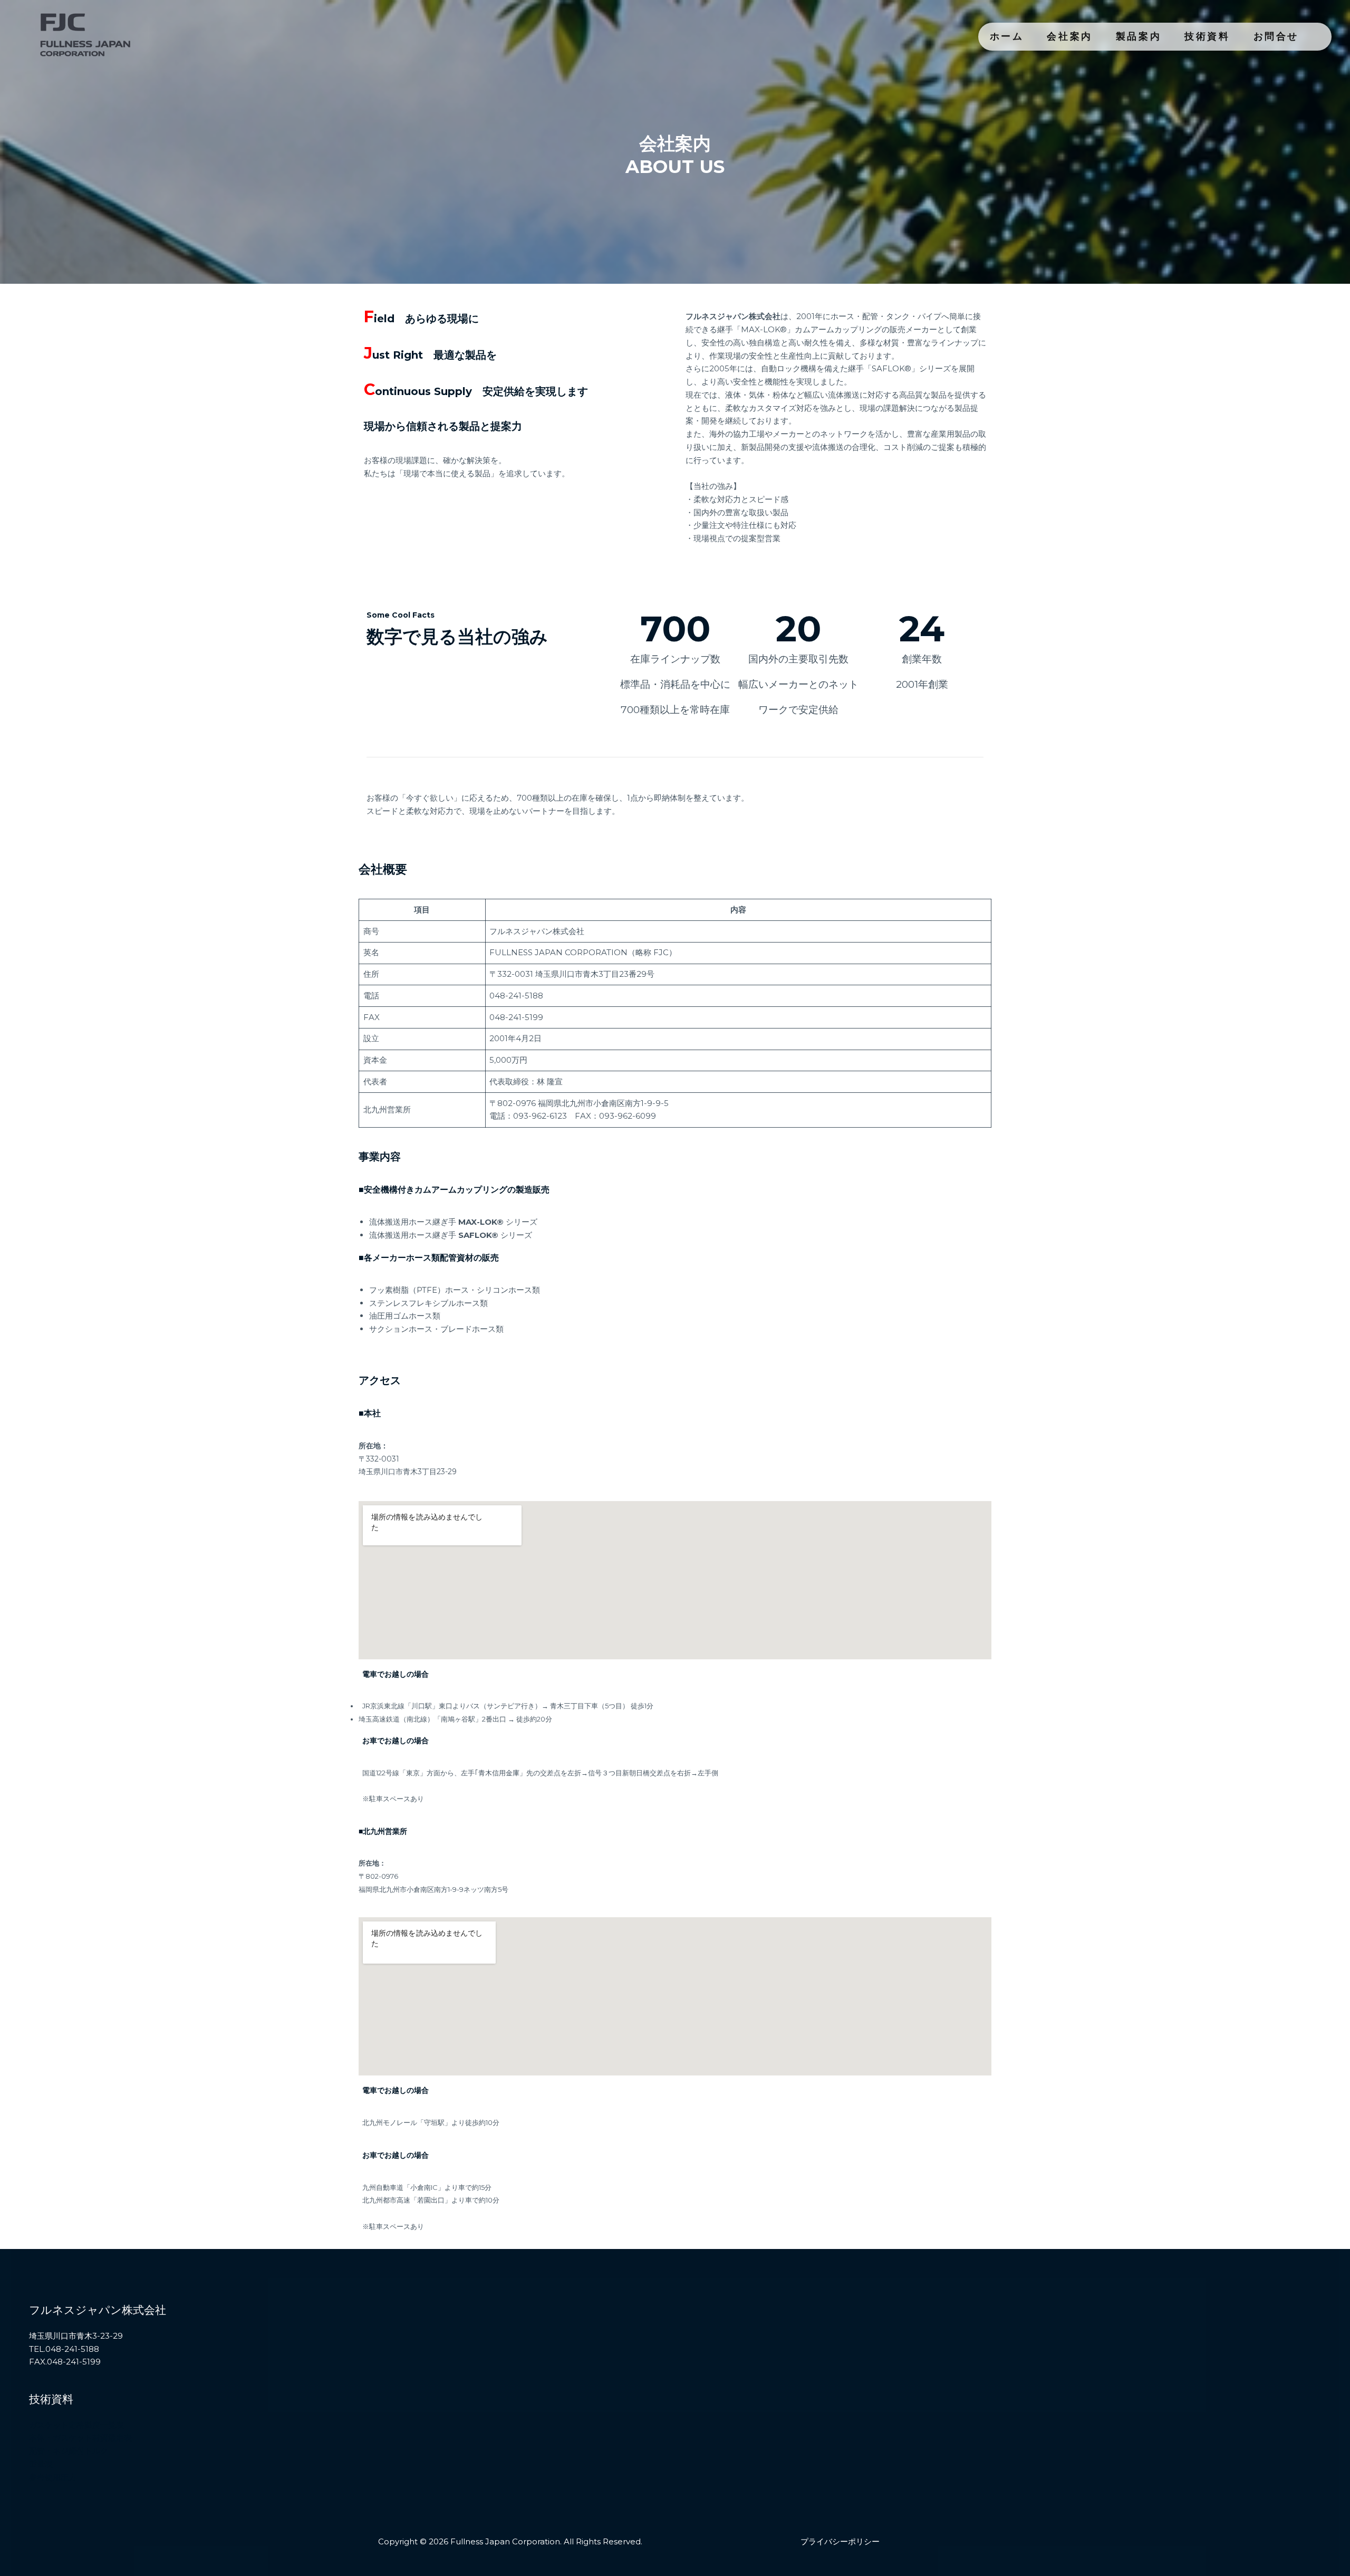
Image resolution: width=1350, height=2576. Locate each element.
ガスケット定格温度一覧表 (76, 2425)
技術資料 (1207, 36)
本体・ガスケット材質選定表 (80, 2438)
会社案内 (1069, 36)
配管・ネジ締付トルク (69, 2451)
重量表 (41, 2464)
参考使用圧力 (53, 2477)
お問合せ (1276, 36)
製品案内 (1139, 36)
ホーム (1007, 36)
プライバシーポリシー (840, 2541)
